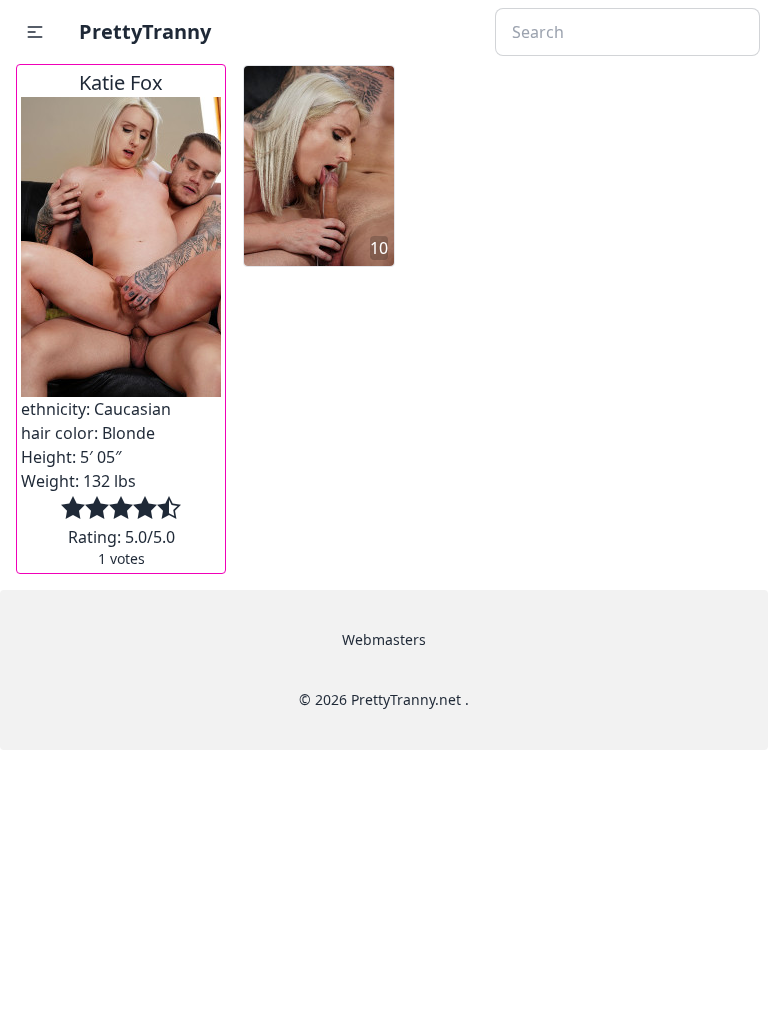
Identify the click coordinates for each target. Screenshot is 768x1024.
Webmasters (384, 639)
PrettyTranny (145, 31)
